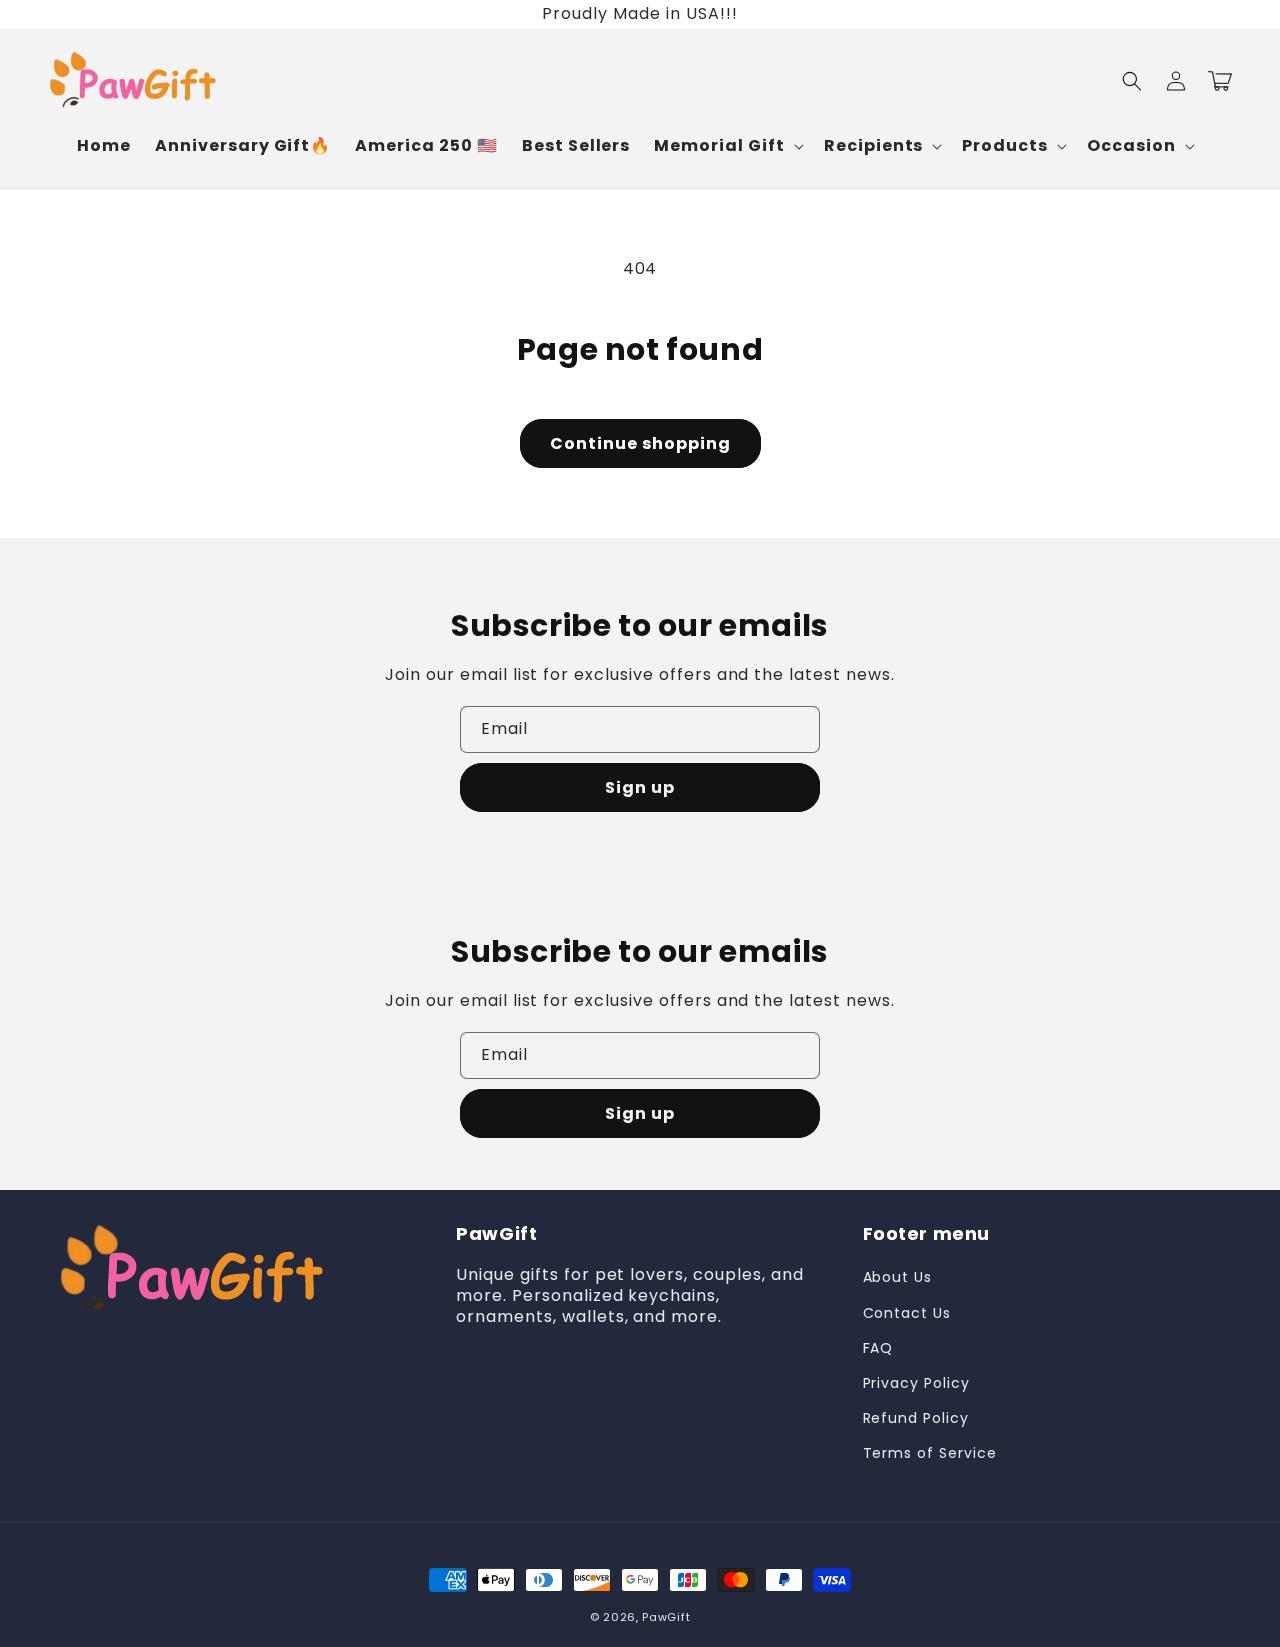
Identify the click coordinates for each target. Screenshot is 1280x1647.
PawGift (666, 1617)
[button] (726, 146)
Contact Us (907, 1313)
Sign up (640, 787)
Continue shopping (640, 443)
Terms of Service (930, 1453)
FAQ (878, 1348)
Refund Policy (916, 1418)
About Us (898, 1277)
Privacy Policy (916, 1383)
